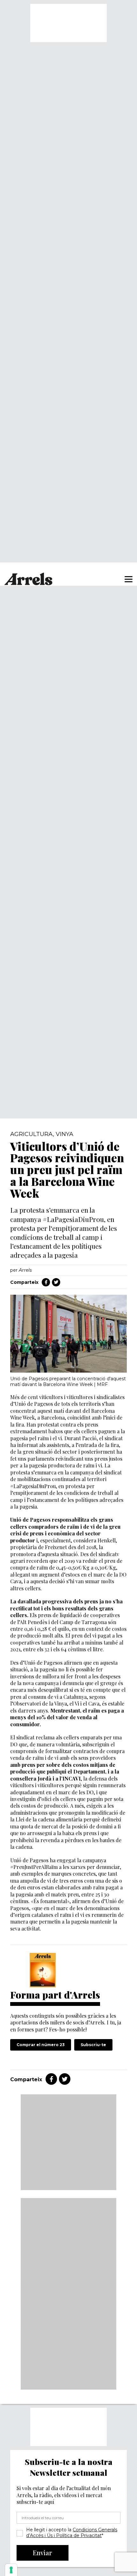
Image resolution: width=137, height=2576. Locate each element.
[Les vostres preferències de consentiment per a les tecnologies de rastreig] (11, 2570)
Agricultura (32, 1134)
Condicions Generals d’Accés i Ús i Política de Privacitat (72, 2533)
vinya (65, 1134)
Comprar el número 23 (41, 2045)
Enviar (43, 2553)
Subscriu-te (93, 2045)
